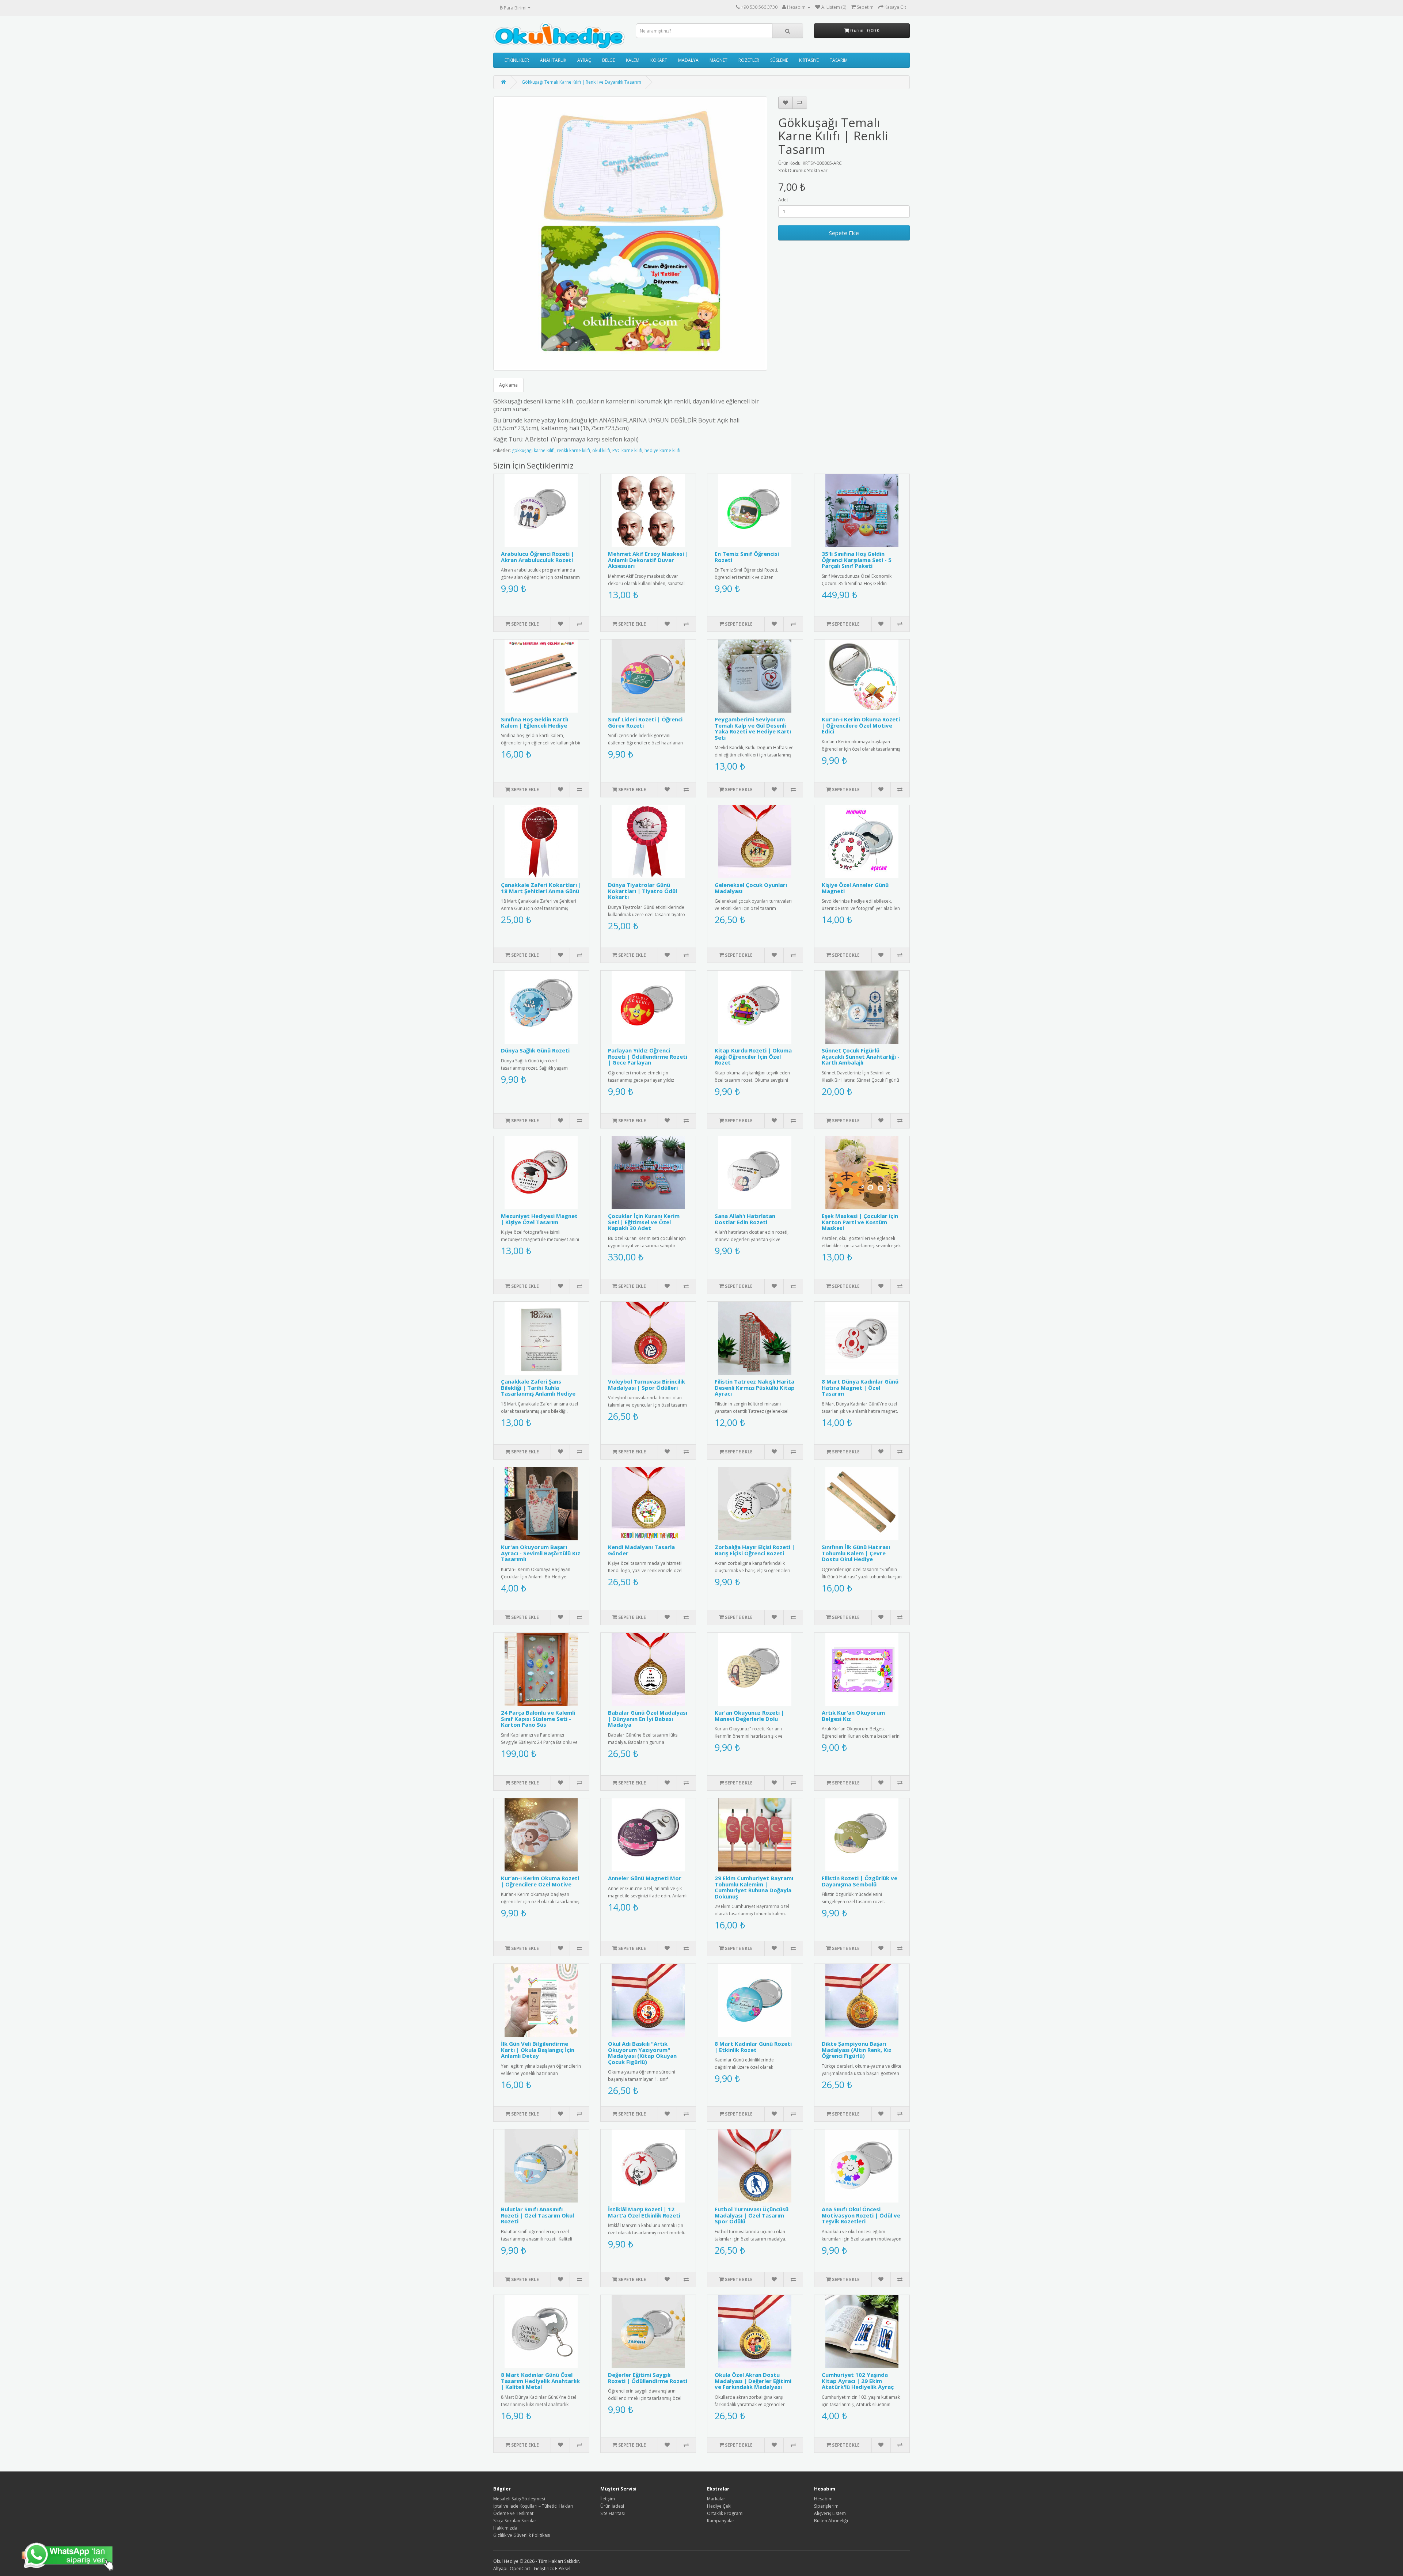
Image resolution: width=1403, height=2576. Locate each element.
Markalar (716, 2499)
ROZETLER (749, 60)
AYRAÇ (584, 60)
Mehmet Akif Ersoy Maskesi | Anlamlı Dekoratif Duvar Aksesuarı (648, 560)
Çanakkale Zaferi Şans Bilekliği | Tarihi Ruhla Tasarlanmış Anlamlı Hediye (538, 1387)
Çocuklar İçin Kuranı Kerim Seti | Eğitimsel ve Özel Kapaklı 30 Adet (644, 1222)
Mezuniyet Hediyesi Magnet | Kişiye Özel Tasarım (539, 1219)
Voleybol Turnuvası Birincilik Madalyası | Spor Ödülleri (647, 1384)
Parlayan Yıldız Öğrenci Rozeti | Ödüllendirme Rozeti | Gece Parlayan (648, 1056)
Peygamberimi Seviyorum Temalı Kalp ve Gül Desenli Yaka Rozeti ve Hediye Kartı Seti (753, 728)
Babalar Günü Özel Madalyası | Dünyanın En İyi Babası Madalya (648, 1718)
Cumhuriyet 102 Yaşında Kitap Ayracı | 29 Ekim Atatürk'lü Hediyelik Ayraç (858, 2381)
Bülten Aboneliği (831, 2521)
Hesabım (823, 2499)
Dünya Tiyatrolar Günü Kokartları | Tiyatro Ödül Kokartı (642, 891)
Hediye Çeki (719, 2506)
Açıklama (508, 385)
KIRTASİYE (809, 60)
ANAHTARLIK (553, 60)
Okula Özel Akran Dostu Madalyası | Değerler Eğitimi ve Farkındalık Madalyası (753, 2381)
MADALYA (688, 60)
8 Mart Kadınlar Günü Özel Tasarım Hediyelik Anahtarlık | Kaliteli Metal (540, 2381)
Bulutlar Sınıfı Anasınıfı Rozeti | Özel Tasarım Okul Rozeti (537, 2215)
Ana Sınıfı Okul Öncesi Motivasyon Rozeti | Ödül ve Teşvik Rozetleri (861, 2215)
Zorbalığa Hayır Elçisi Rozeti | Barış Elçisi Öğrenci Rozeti (755, 1550)
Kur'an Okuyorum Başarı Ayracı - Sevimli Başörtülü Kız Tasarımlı (541, 1553)
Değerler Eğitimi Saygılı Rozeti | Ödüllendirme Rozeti (648, 2378)
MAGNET (718, 60)
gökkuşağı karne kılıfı (533, 450)
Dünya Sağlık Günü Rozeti (535, 1050)
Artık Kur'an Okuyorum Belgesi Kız (853, 1716)
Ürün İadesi (612, 2506)
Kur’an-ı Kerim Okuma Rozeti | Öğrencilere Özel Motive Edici (861, 725)
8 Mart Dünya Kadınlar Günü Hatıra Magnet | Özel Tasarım (860, 1387)
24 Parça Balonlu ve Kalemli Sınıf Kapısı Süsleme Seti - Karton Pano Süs (538, 1718)
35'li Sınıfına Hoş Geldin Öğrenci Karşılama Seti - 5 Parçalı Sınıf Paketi (857, 560)
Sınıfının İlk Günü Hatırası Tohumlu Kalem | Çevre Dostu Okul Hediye (856, 1553)
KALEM (633, 60)
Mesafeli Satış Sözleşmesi (519, 2499)
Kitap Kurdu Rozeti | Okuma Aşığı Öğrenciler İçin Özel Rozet (753, 1056)
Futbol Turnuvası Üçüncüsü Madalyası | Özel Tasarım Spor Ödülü (752, 2215)
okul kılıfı (601, 450)
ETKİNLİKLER (517, 60)
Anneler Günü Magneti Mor (645, 1878)
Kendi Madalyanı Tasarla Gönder (641, 1550)
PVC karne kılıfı (627, 450)
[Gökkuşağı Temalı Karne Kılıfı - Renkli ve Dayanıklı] (630, 234)
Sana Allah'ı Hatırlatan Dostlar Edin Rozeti (745, 1219)
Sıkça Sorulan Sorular (515, 2521)
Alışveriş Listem (830, 2513)
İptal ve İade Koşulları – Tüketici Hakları (533, 2506)
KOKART (659, 60)
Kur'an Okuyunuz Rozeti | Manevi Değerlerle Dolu (749, 1716)
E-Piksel (563, 2569)
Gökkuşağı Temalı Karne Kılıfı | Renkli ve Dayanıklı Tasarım (581, 82)
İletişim (608, 2499)
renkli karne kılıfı (573, 450)
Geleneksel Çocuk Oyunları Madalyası (751, 888)
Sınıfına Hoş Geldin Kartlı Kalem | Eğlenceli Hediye (535, 722)
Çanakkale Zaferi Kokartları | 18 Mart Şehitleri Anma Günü (541, 888)
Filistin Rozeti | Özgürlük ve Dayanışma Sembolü (860, 1881)
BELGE (609, 60)
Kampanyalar (721, 2521)
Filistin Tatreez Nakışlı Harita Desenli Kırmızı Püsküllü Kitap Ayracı (755, 1387)
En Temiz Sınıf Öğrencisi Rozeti (747, 557)
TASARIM (839, 60)
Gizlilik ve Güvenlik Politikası (522, 2535)
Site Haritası (613, 2513)
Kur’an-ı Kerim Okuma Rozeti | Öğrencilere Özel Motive (540, 1881)
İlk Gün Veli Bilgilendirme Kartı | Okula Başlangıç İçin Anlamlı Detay (538, 2050)
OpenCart (520, 2569)
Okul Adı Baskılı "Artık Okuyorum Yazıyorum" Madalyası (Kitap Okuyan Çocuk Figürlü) (642, 2053)
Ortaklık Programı (725, 2513)
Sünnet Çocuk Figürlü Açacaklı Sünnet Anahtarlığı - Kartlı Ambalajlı (861, 1056)
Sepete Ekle (844, 233)
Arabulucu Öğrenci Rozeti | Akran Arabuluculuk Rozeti (537, 557)
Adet (783, 200)
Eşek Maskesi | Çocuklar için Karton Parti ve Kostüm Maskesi (860, 1222)
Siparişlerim (826, 2506)
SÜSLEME (779, 60)
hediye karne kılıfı (662, 450)
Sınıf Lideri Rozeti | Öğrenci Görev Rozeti (645, 722)
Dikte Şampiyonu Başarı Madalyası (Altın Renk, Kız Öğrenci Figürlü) (857, 2050)
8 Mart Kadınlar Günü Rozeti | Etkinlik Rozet (753, 2047)
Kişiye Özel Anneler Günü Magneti (855, 888)
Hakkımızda (505, 2528)
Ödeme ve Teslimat (513, 2513)
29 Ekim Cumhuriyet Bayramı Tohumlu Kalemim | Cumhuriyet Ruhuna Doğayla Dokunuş (754, 1887)
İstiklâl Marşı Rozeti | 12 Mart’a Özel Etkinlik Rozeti (644, 2212)
